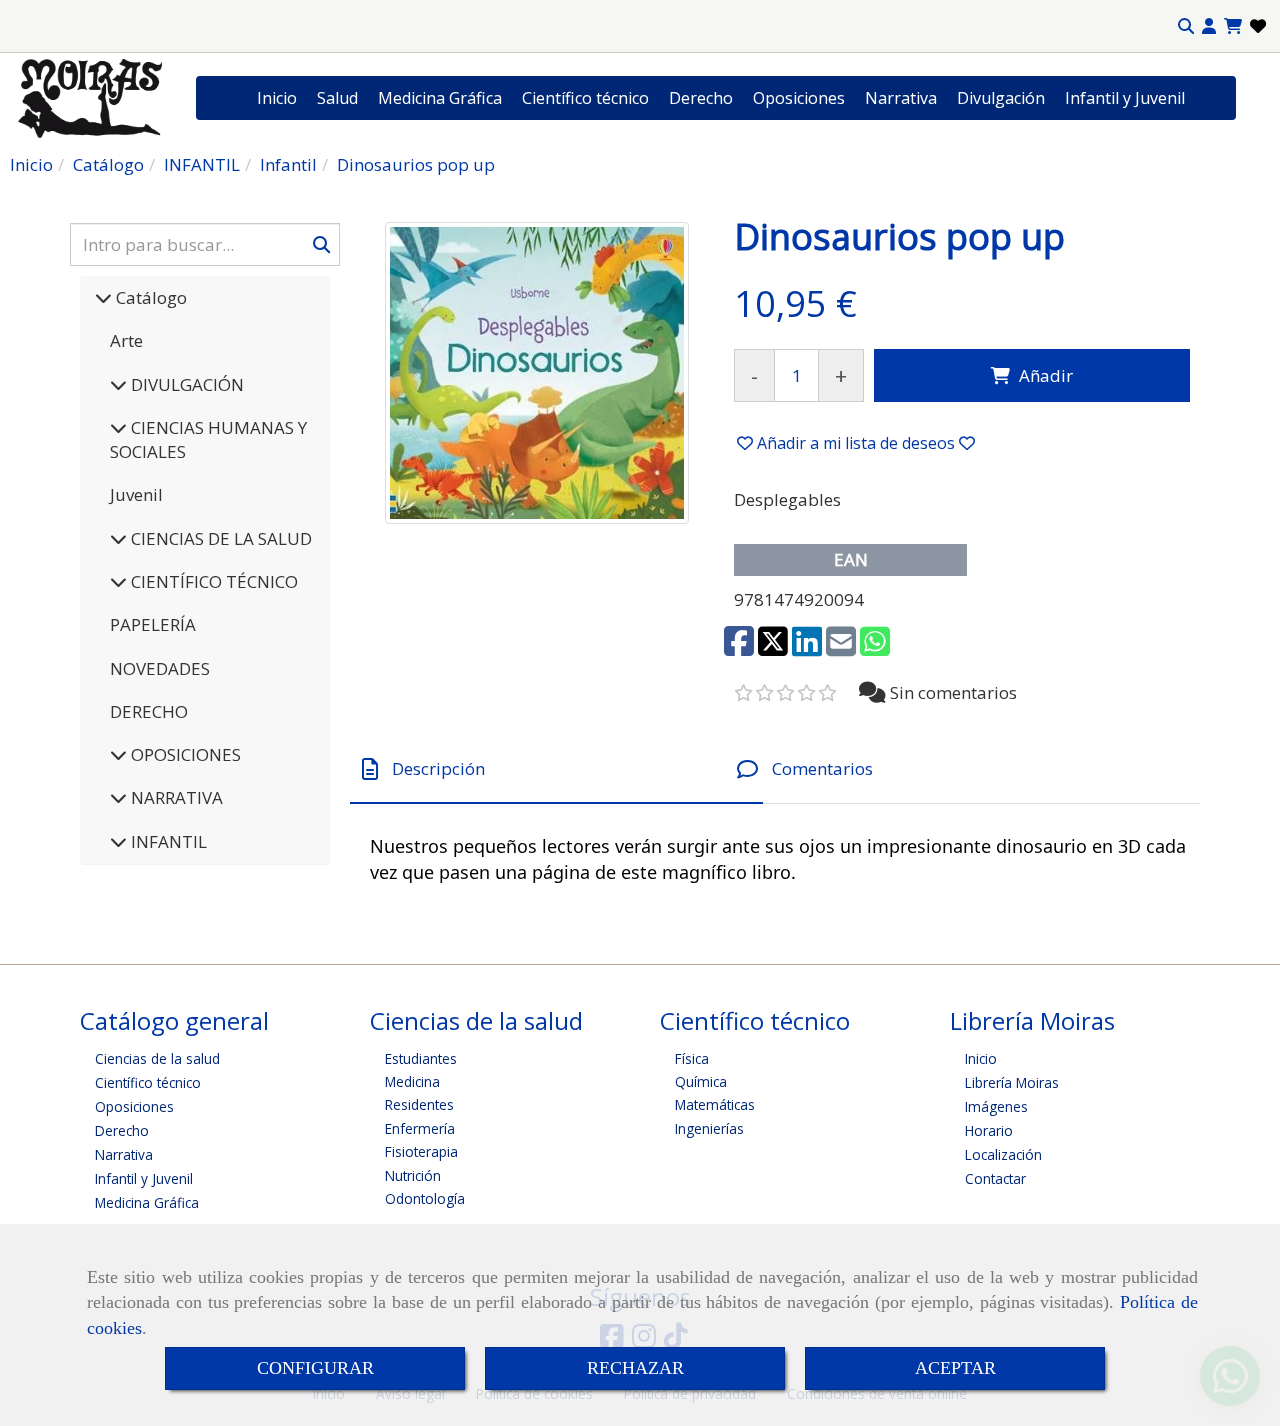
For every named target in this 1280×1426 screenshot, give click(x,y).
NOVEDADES (160, 668)
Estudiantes (421, 1058)
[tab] (556, 769)
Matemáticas (715, 1104)
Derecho (701, 98)
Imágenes (996, 1106)
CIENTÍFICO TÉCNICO (212, 581)
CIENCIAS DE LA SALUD (219, 538)
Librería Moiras (1012, 1082)
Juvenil (136, 494)
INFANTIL (167, 841)
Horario (989, 1130)
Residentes (419, 1104)
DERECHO (149, 711)
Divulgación (1001, 98)
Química (701, 1081)
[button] (1209, 26)
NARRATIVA (175, 797)
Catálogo (149, 297)
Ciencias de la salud (157, 1058)
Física (692, 1058)
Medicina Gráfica (440, 98)
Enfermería (420, 1128)
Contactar (995, 1178)
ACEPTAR (955, 1368)
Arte (126, 340)
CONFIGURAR (315, 1368)
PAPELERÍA (153, 624)
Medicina (412, 1081)
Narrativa (901, 98)
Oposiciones (799, 98)
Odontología (425, 1198)
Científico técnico (585, 98)
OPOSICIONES (184, 754)
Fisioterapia (421, 1151)
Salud (337, 98)
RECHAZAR (635, 1368)
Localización (1003, 1154)
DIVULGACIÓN (185, 384)
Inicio (277, 98)
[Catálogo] (103, 297)
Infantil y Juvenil (1125, 98)
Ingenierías (709, 1128)
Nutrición (413, 1175)
